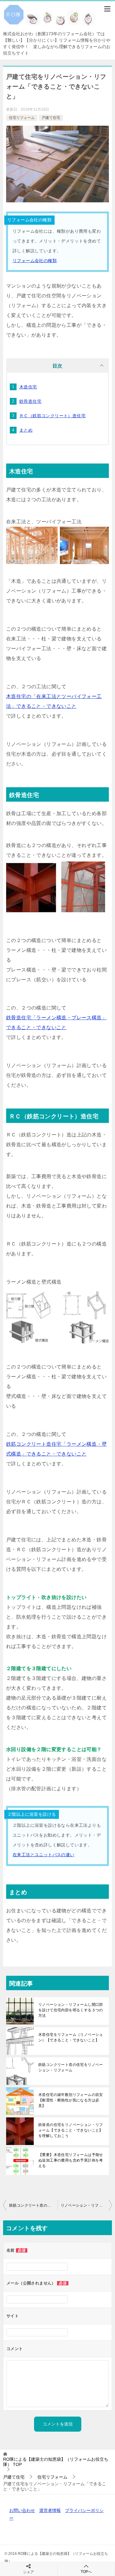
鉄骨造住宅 (30, 401)
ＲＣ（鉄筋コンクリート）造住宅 (52, 416)
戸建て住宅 (51, 118)
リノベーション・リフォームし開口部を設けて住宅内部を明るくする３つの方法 (71, 2010)
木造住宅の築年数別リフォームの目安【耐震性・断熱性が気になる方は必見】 (71, 2100)
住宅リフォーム (22, 118)
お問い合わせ (22, 2510)
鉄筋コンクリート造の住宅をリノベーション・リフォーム (71, 2067)
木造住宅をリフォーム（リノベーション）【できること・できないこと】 (71, 2037)
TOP (56, 2462)
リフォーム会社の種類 (35, 261)
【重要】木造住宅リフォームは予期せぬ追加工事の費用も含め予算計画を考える (71, 2160)
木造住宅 (28, 387)
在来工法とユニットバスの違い (44, 1855)
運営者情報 (50, 2510)
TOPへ (86, 2572)
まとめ (26, 430)
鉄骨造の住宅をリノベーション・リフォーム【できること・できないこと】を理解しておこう (71, 2130)
